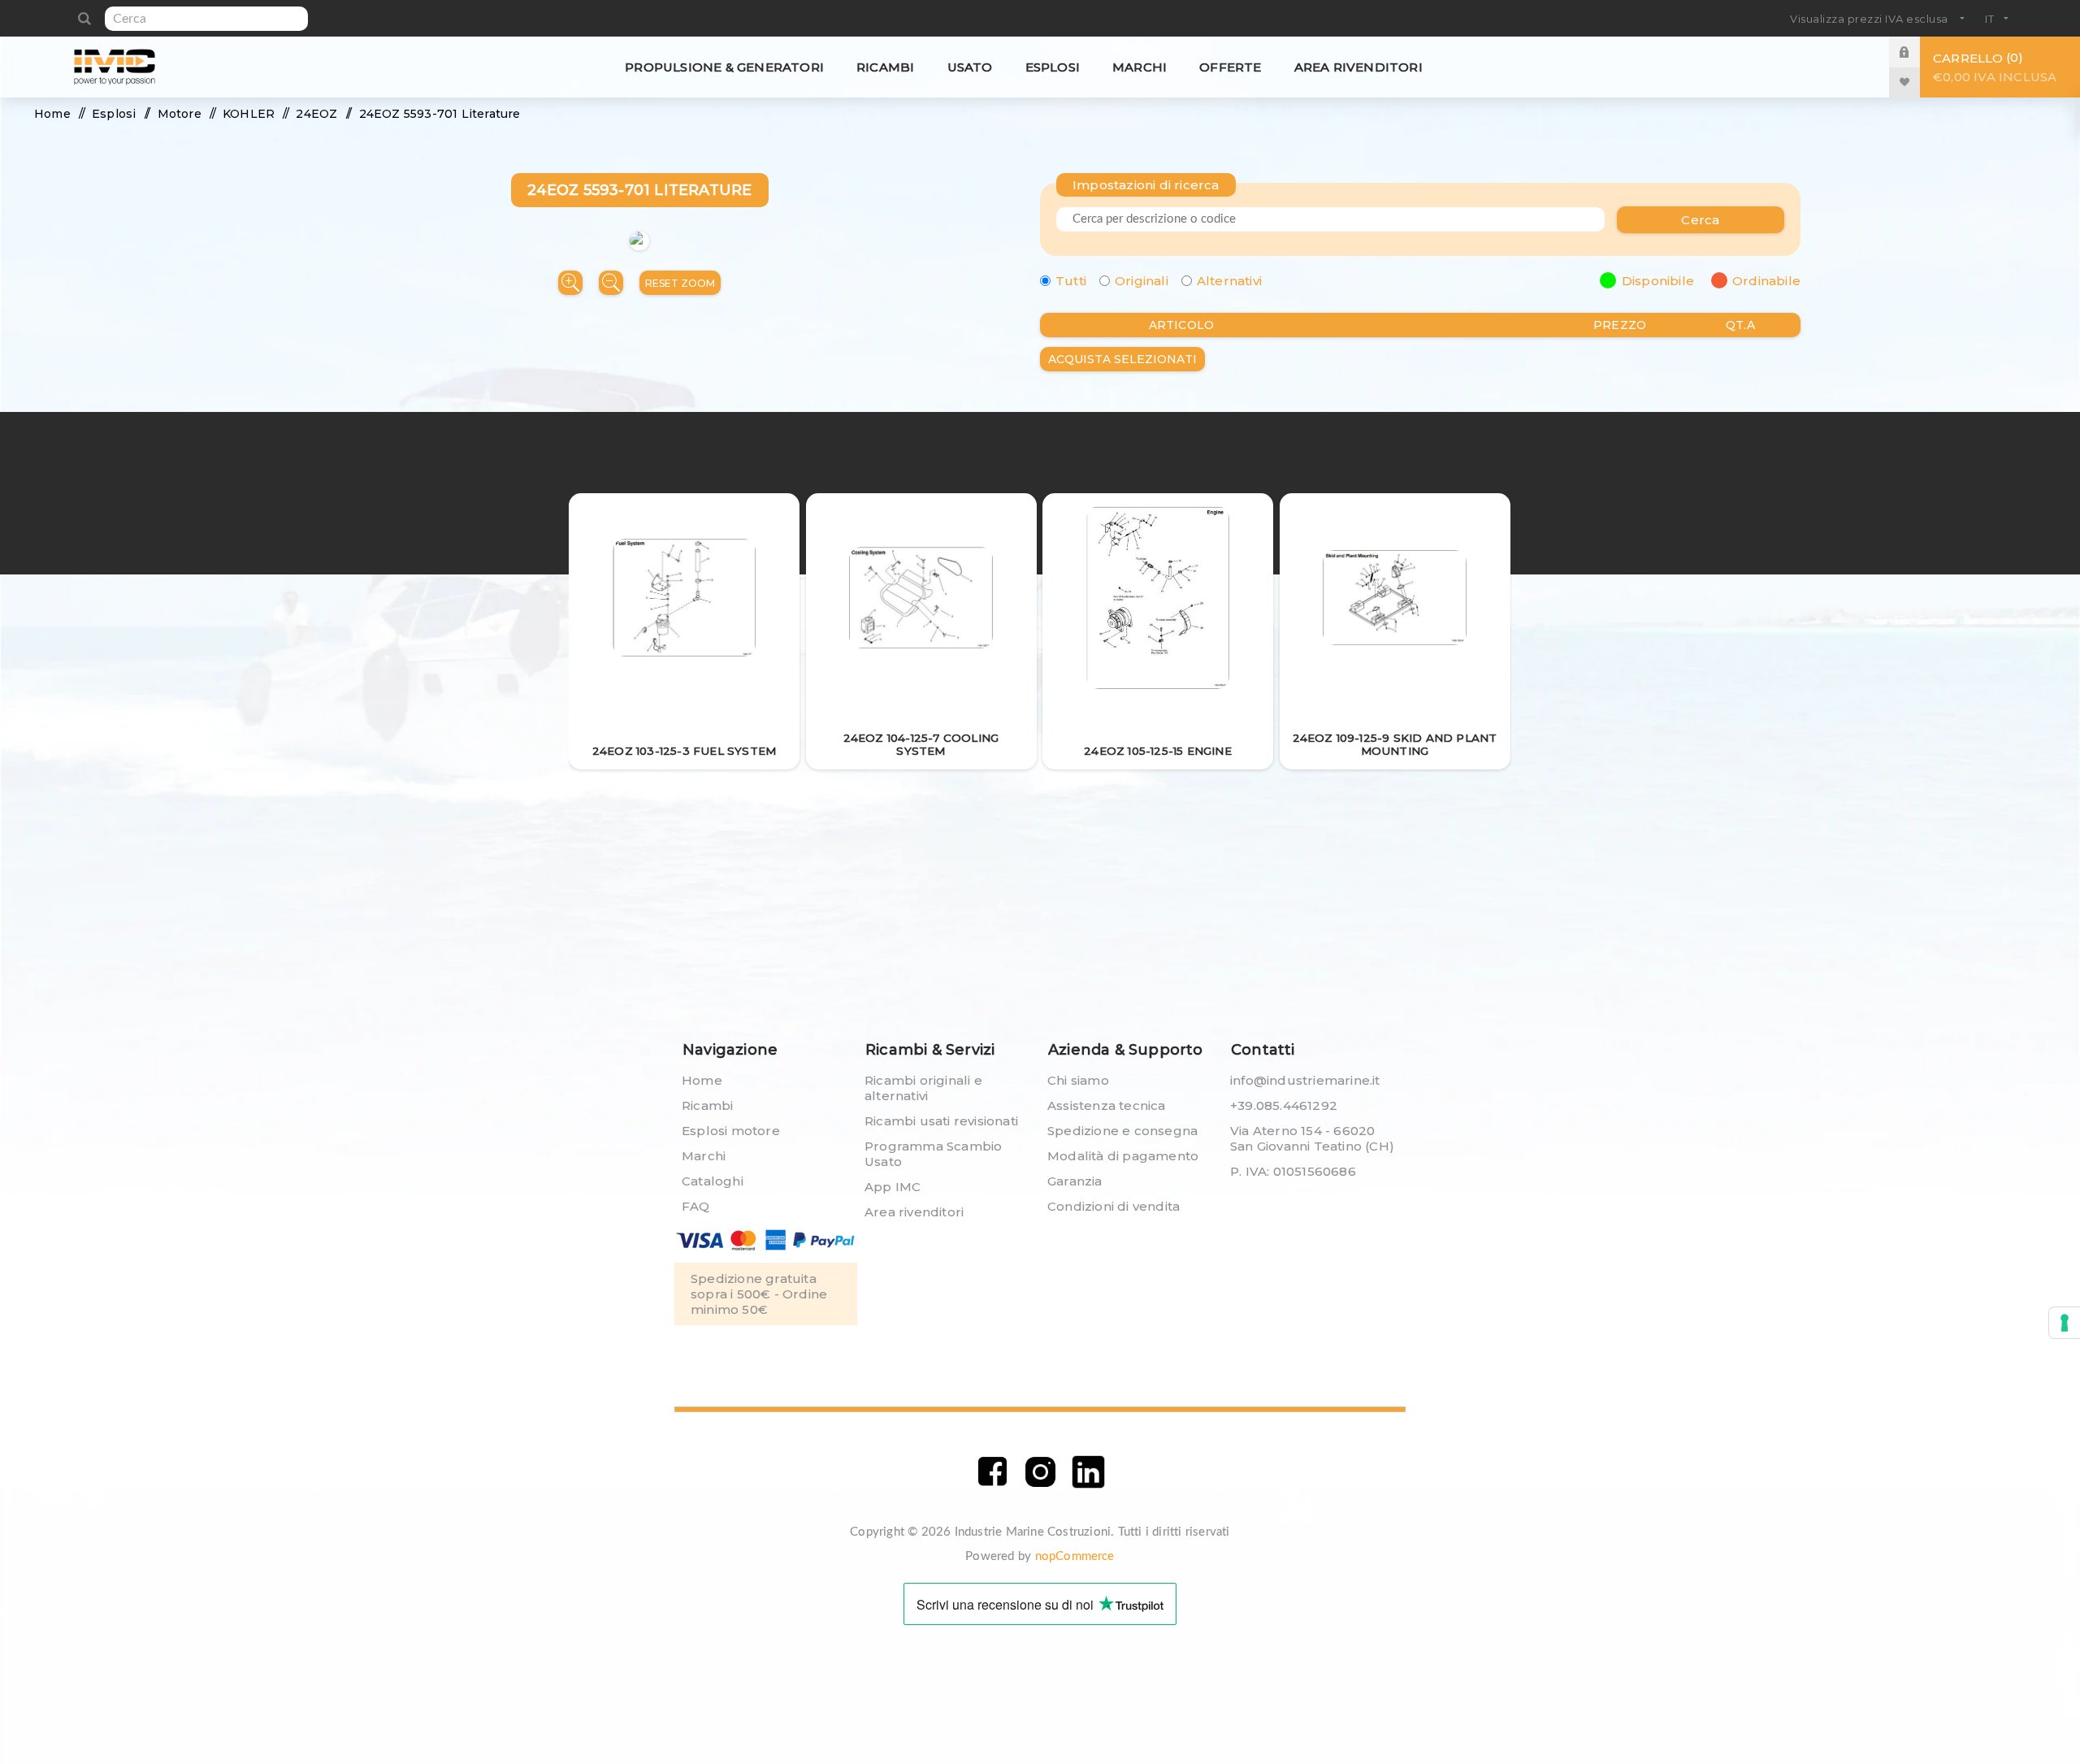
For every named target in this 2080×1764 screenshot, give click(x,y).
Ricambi (707, 1105)
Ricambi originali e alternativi (923, 1088)
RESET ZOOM (680, 283)
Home (702, 1080)
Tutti (1071, 281)
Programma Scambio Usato (933, 1154)
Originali (1142, 281)
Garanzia (1075, 1181)
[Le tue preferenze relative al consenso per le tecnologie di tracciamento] (2065, 1323)
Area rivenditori (914, 1212)
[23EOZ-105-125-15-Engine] (1158, 599)
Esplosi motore (731, 1131)
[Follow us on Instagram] (1040, 1472)
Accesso (1917, 52)
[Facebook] (992, 1472)
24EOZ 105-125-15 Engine (1158, 751)
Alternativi (1229, 281)
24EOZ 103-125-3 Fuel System (684, 751)
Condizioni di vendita (1114, 1206)
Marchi (704, 1156)
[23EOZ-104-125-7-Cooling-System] (921, 599)
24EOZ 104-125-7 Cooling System (921, 744)
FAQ (696, 1206)
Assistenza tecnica (1107, 1105)
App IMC (893, 1187)
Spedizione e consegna (1122, 1131)
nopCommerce (1075, 1556)
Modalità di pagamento (1123, 1156)
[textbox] (206, 19)
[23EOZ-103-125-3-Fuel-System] (685, 599)
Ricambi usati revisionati (941, 1121)
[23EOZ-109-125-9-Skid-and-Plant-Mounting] (1395, 599)
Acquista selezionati (1122, 359)
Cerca (84, 19)
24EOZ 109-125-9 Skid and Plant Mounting (1395, 744)
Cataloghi (713, 1181)
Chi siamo (1078, 1080)
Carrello (1995, 67)
